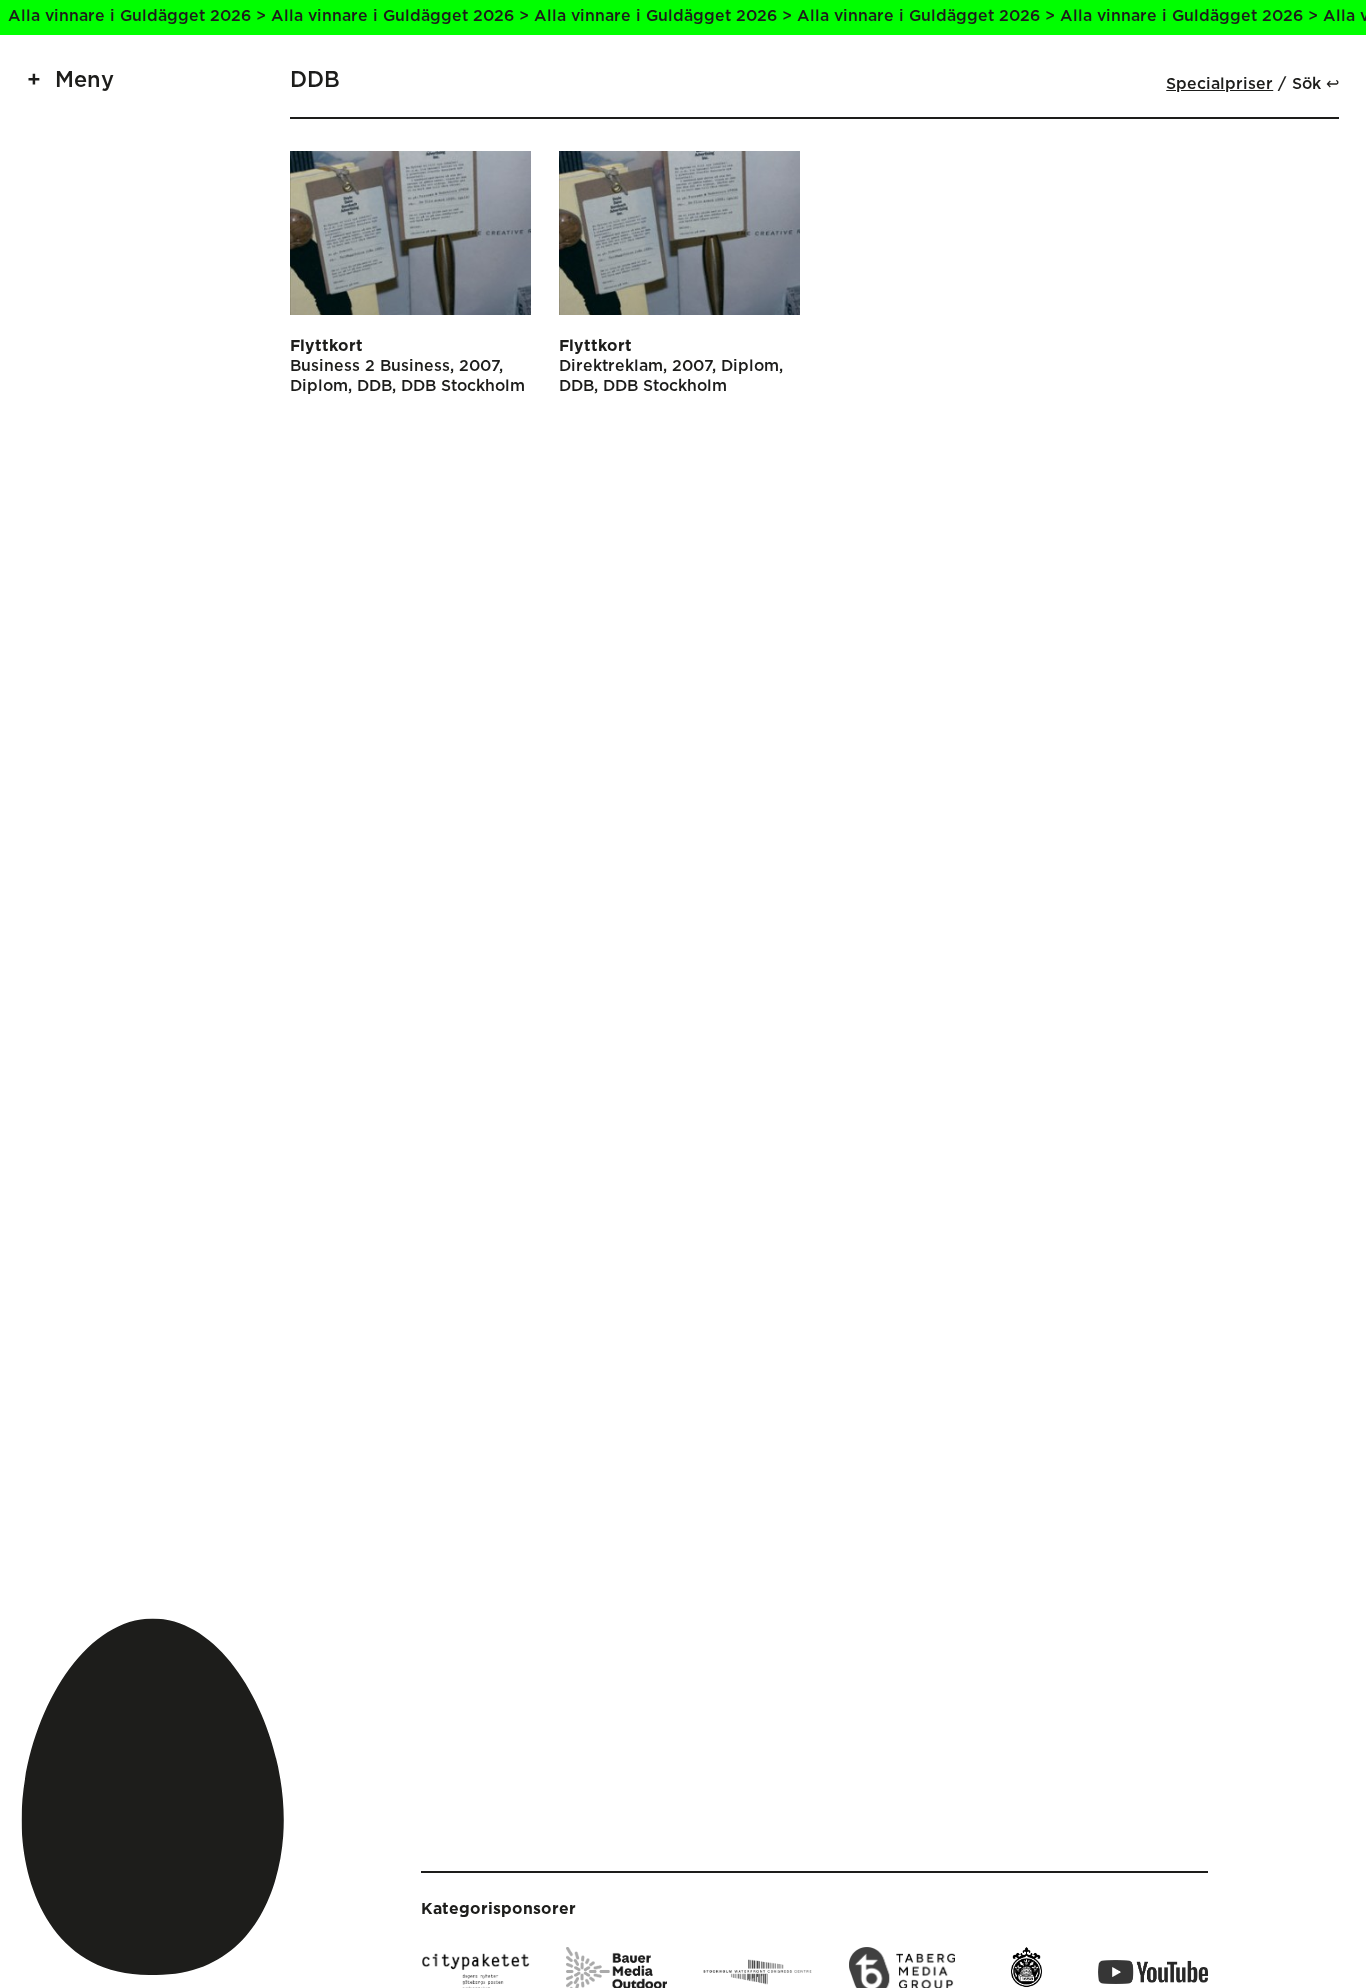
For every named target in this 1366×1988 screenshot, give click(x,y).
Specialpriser (1219, 84)
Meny (84, 80)
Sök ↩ (1315, 84)
